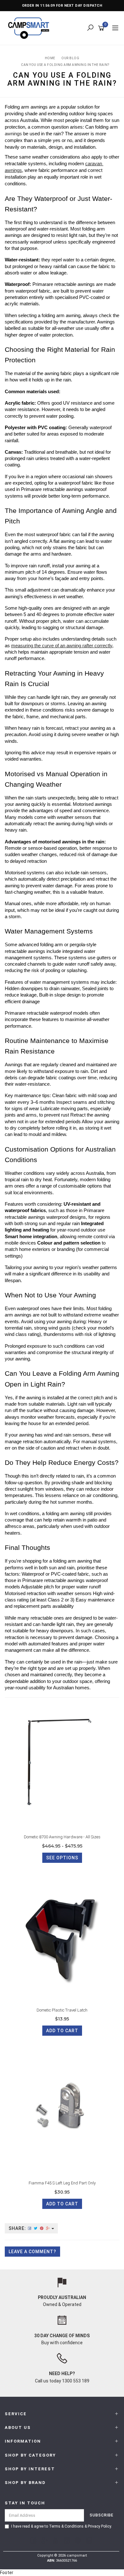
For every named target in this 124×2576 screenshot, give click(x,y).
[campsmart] (30, 28)
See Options (62, 1858)
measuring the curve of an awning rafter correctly (62, 646)
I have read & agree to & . (62, 2526)
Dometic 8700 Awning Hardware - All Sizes (62, 1837)
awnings (13, 134)
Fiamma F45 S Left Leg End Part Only (62, 2183)
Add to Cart (62, 2031)
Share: (18, 2228)
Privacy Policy (99, 2526)
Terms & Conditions (66, 2526)
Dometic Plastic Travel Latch (62, 2010)
